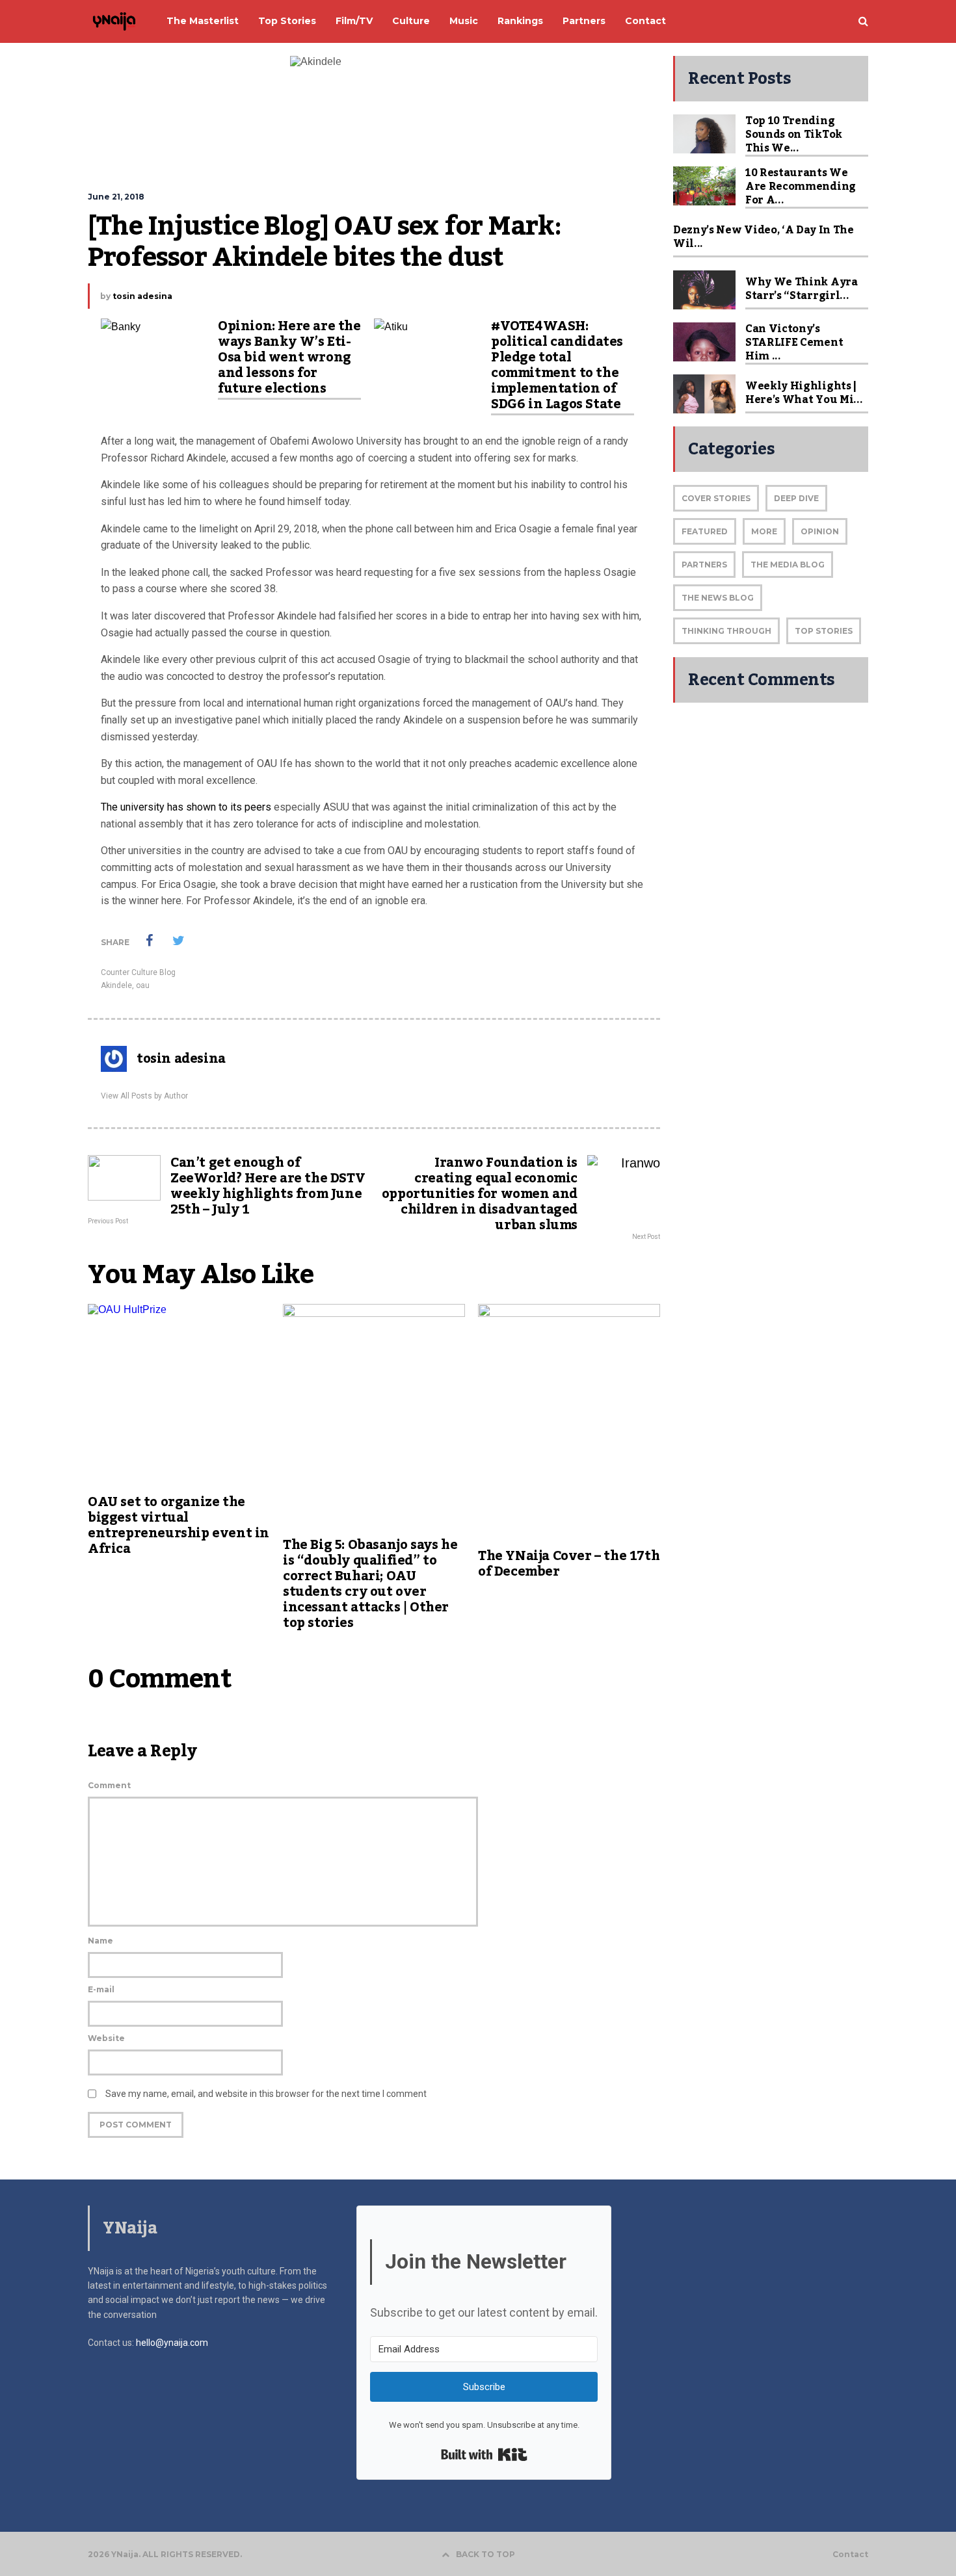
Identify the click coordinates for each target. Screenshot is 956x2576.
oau (143, 985)
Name (100, 1941)
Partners (704, 565)
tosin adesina (142, 296)
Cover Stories (716, 498)
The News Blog (718, 598)
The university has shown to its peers (186, 807)
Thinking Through (726, 631)
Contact (850, 2555)
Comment (109, 1785)
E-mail (101, 1989)
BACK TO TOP (485, 2554)
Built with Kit (484, 2454)
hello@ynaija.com (172, 2343)
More (764, 531)
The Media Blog (788, 565)
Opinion (820, 531)
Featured (705, 531)
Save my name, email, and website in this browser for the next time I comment (266, 2094)
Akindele (116, 985)
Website (106, 2038)
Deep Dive (796, 498)
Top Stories (824, 631)
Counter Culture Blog (138, 972)
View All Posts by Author (144, 1096)
